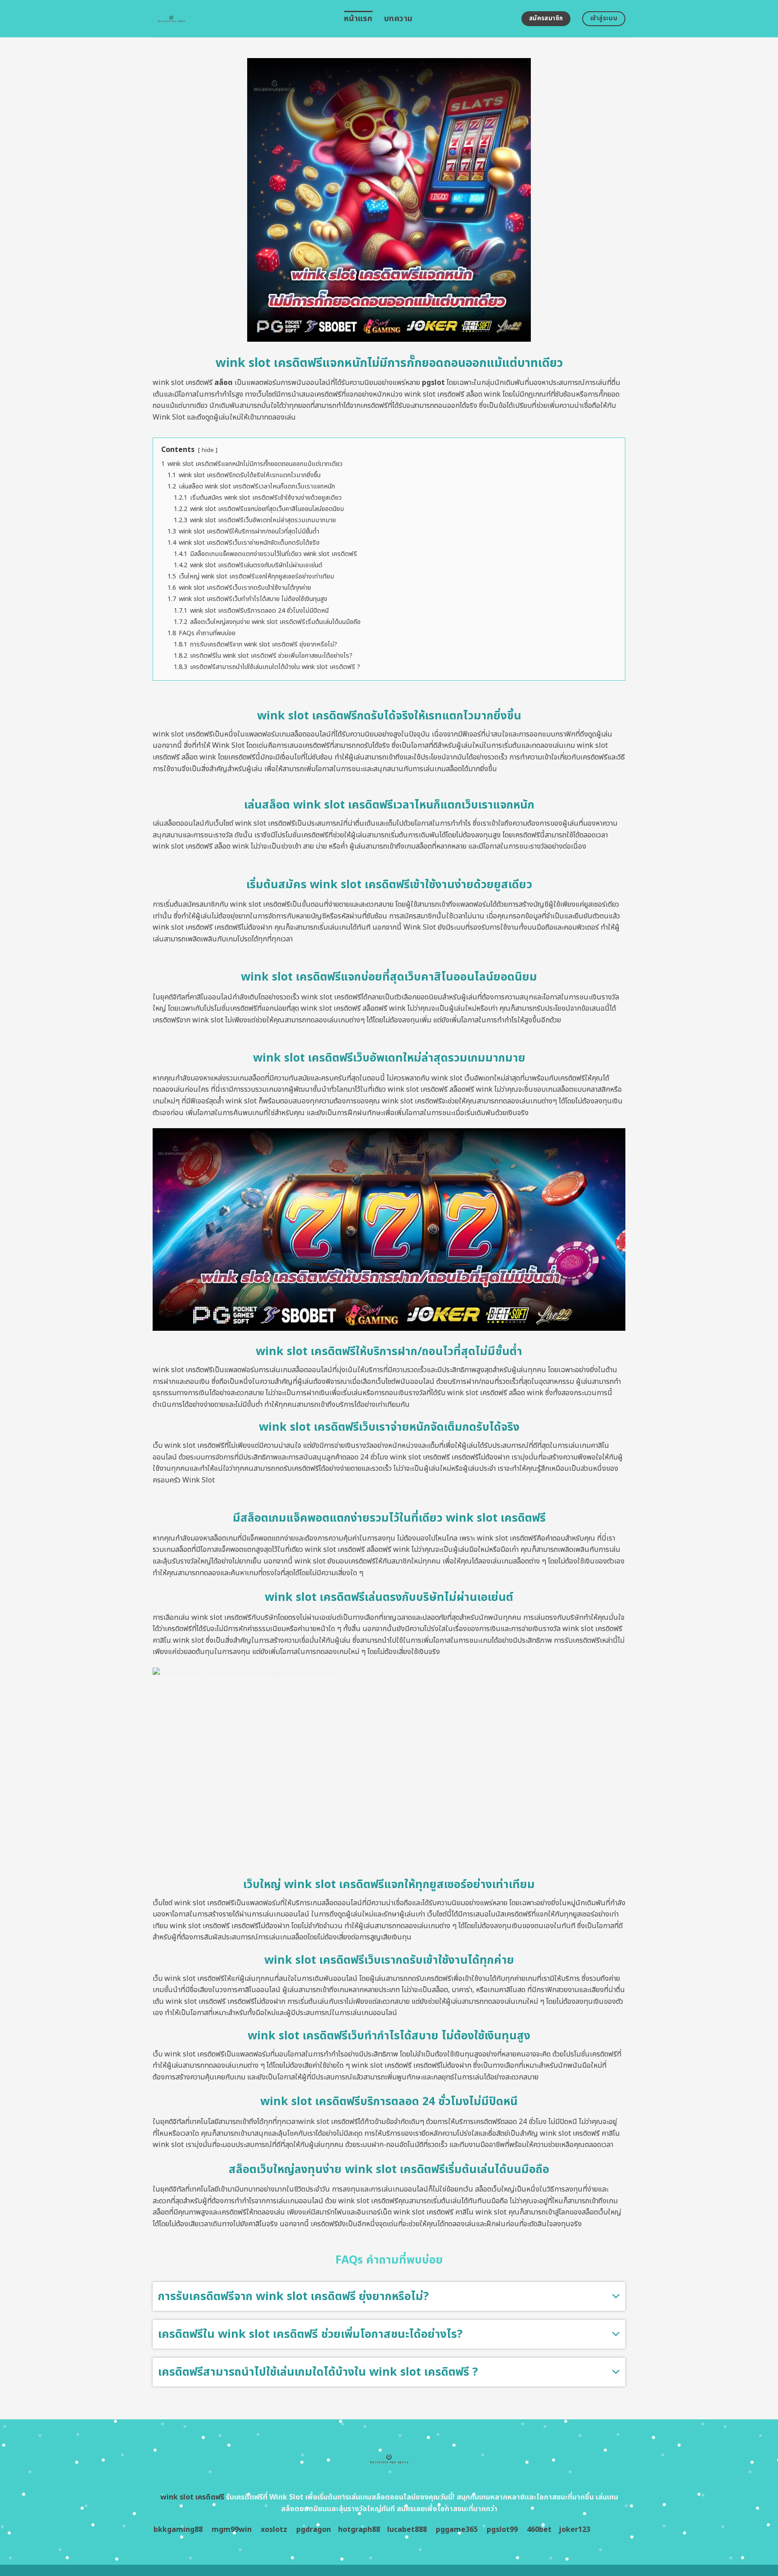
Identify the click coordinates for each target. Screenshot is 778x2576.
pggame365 (457, 2530)
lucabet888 (407, 2530)
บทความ (398, 19)
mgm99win (232, 2530)
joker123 (574, 2530)
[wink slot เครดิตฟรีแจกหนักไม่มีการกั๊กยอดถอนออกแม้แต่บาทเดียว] (242, 19)
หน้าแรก (358, 19)
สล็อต (224, 383)
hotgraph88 (359, 2530)
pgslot (433, 383)
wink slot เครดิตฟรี (192, 2497)
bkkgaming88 (178, 2530)
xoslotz (274, 2530)
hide (208, 450)
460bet (539, 2530)
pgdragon (314, 2530)
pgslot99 (502, 2530)
